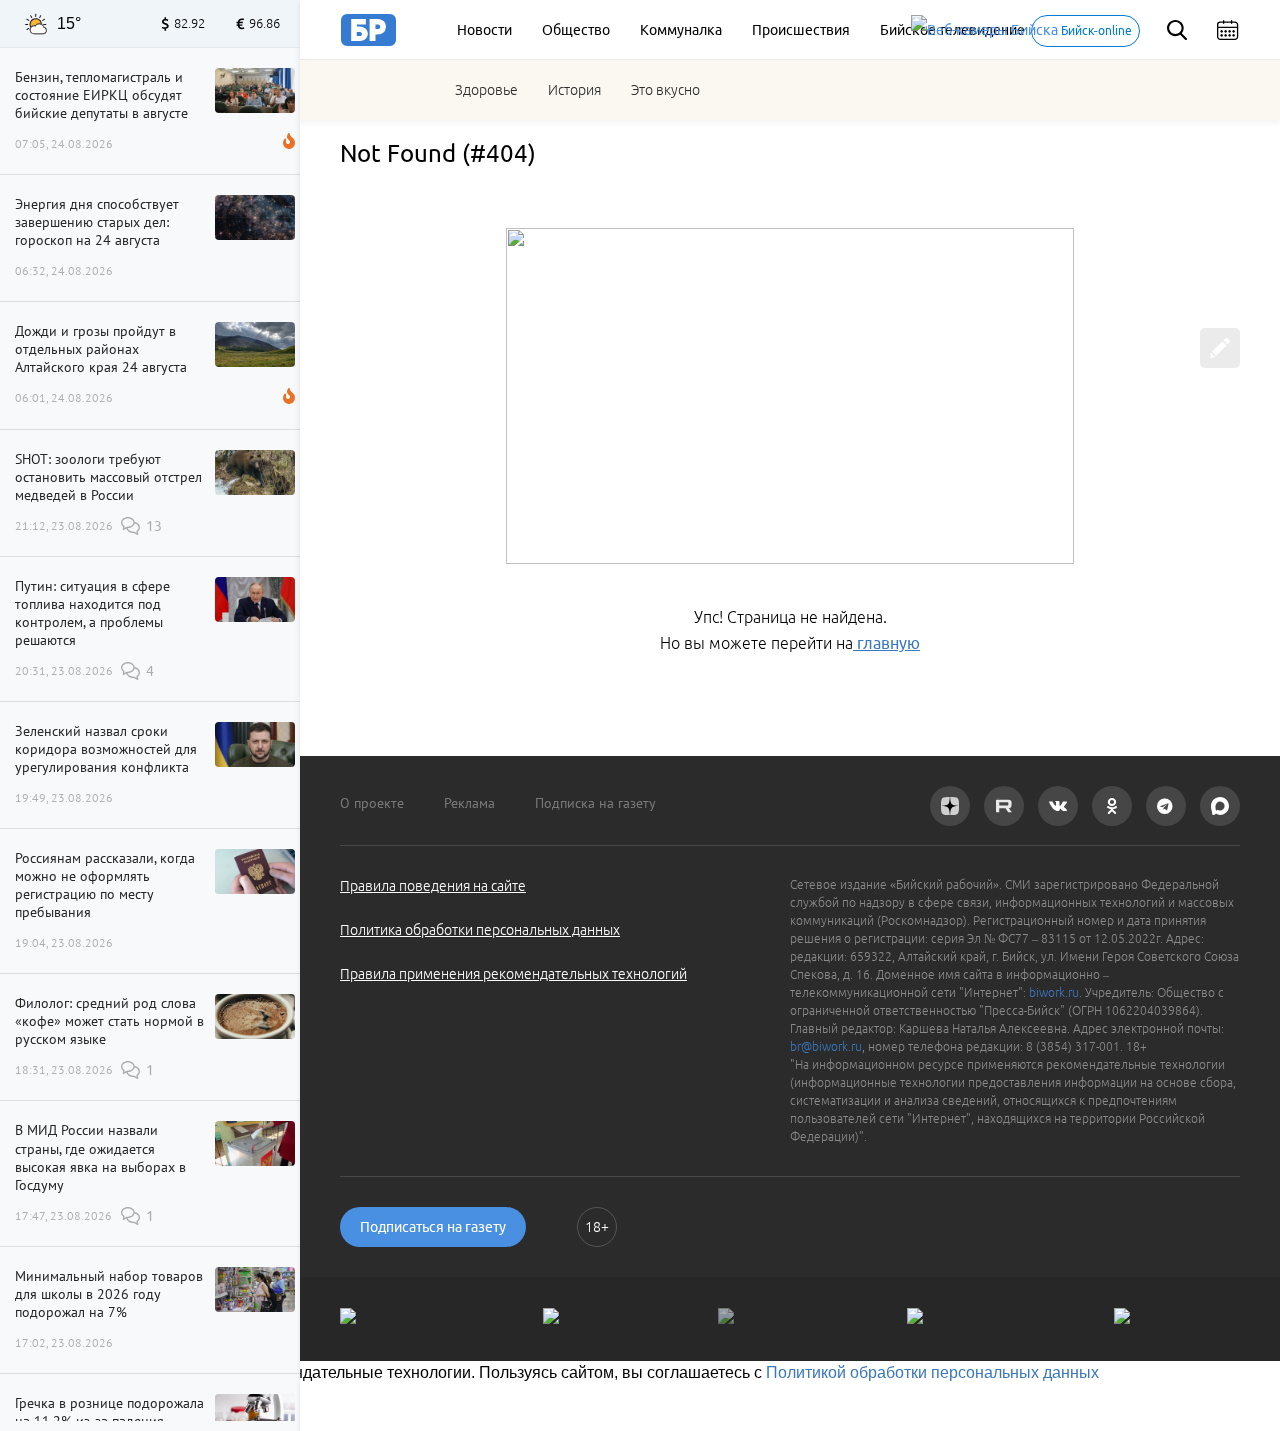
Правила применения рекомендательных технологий (513, 974)
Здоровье (486, 90)
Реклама (469, 803)
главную (886, 643)
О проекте (372, 803)
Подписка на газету (595, 803)
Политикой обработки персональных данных (932, 1372)
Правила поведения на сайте (433, 886)
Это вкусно (665, 90)
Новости (484, 30)
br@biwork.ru (826, 1046)
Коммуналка (681, 30)
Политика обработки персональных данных (480, 930)
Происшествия (801, 30)
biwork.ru (1054, 992)
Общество (576, 30)
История (574, 90)
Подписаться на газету (433, 1227)
